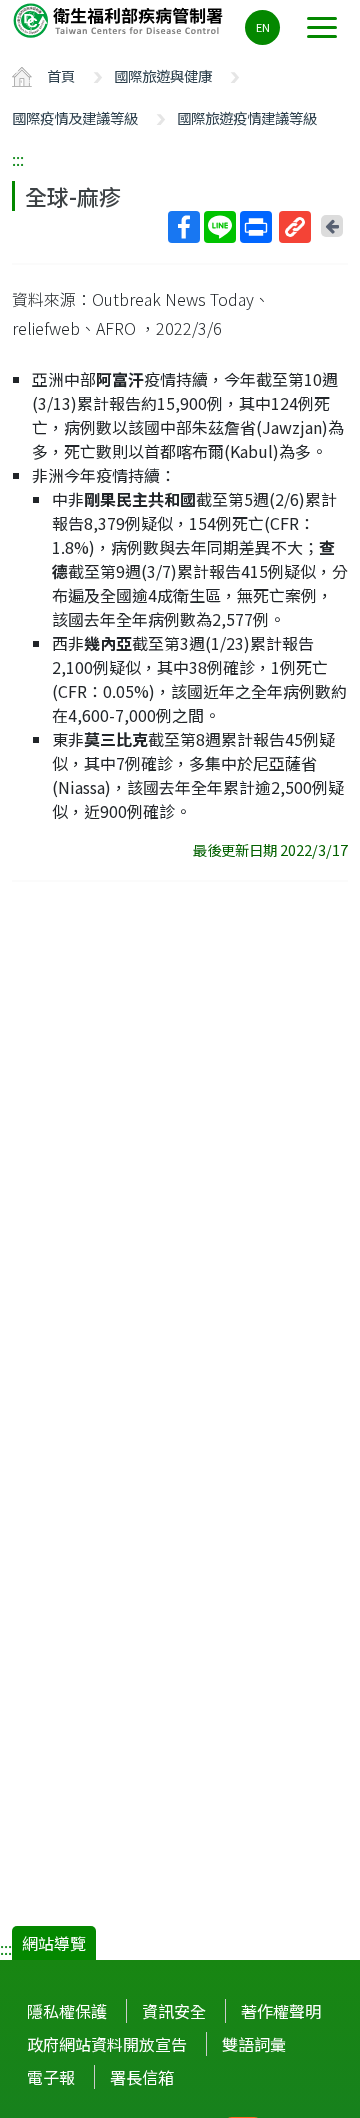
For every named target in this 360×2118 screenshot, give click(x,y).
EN (263, 27)
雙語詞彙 (254, 2044)
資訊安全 (174, 2011)
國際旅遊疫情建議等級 (247, 117)
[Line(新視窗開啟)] (220, 227)
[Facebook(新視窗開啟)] (184, 227)
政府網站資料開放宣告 (107, 2044)
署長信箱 (142, 2077)
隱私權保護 (67, 2011)
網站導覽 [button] (54, 1943)
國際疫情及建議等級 (75, 117)
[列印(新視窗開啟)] (256, 227)
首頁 (61, 75)
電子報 (51, 2077)
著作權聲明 (281, 2011)
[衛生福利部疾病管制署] (120, 19)
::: (18, 159)
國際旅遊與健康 (163, 75)
